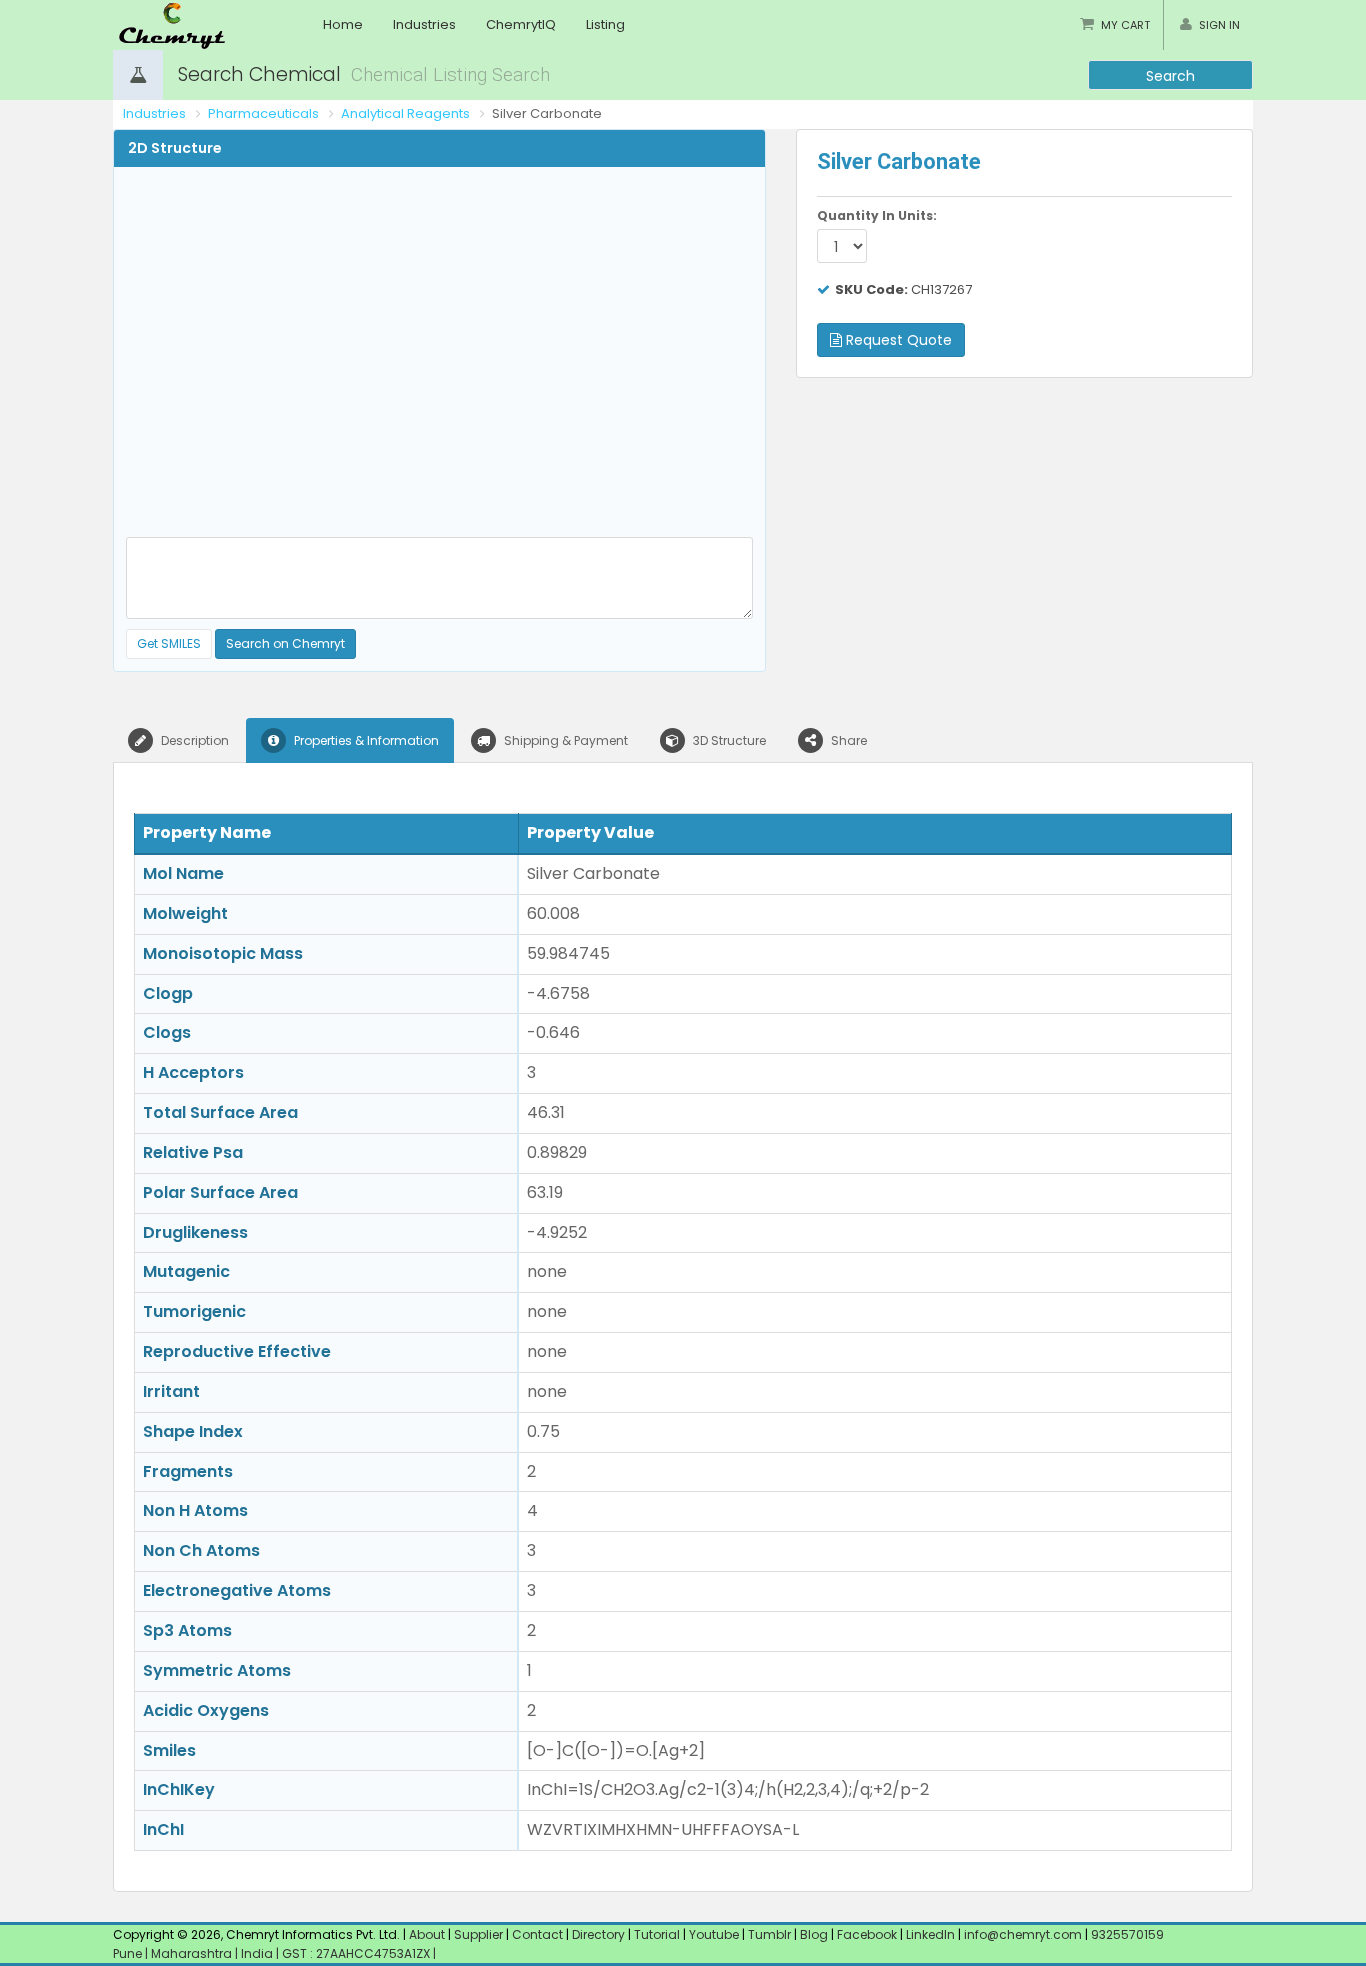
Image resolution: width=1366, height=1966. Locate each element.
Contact (539, 1934)
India (258, 1953)
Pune (129, 1953)
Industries (424, 24)
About (427, 1934)
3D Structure (728, 740)
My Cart (1125, 25)
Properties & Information (365, 740)
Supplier (478, 1934)
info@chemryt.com (1023, 1934)
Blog (814, 1934)
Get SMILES (169, 643)
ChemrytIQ (521, 24)
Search (1170, 76)
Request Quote (897, 340)
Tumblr (769, 1934)
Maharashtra (193, 1953)
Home (343, 24)
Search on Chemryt (285, 643)
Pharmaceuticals (263, 113)
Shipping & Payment (564, 740)
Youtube (714, 1934)
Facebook (867, 1934)
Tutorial (657, 1934)
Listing (605, 24)
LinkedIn (932, 1934)
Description (193, 740)
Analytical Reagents (405, 113)
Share (847, 740)
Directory (600, 1934)
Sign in (1219, 25)
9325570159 (1126, 1934)
